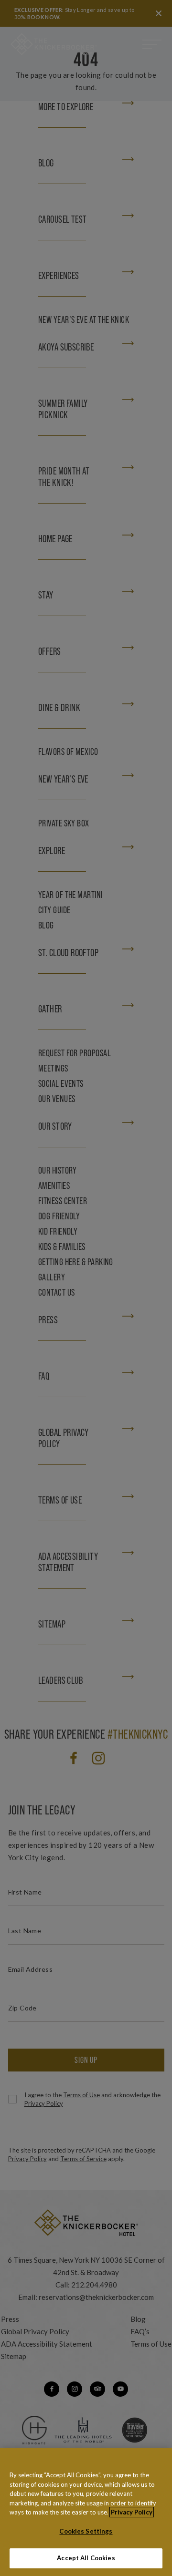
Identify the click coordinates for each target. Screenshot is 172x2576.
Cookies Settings (86, 2531)
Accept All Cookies (86, 2558)
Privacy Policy (132, 2512)
